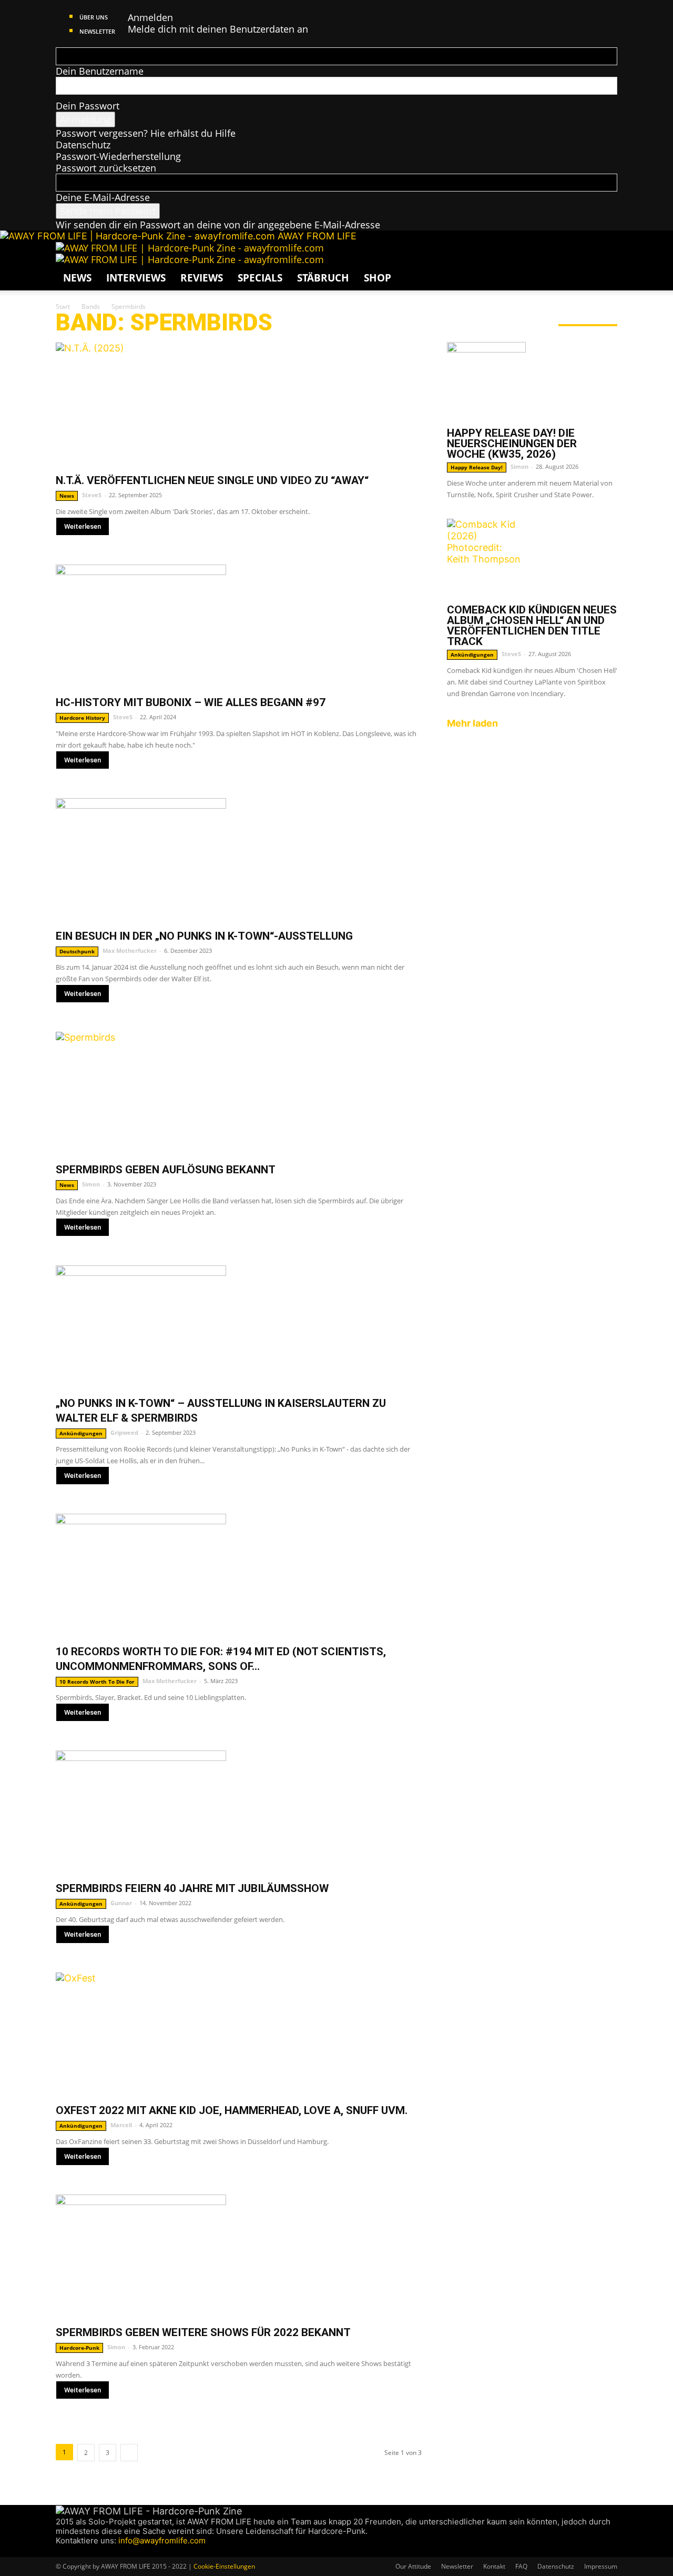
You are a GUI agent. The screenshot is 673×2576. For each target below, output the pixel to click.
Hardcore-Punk (79, 2348)
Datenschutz (83, 145)
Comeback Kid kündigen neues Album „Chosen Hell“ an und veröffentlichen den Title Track (532, 626)
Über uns (94, 17)
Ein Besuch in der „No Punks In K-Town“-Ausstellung (204, 936)
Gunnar (121, 1903)
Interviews (136, 278)
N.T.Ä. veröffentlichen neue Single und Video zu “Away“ (212, 480)
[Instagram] (71, 2551)
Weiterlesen (83, 526)
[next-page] (129, 2453)
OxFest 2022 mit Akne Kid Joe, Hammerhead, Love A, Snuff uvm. (232, 2110)
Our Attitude (413, 2566)
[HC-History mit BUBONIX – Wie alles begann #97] (239, 626)
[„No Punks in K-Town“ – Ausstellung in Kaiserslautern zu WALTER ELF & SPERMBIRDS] (239, 1327)
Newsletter (97, 31)
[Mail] (81, 2551)
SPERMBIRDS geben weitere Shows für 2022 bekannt (203, 2332)
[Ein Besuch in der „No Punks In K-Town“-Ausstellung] (239, 860)
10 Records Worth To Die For (97, 1682)
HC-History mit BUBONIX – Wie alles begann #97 (191, 702)
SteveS (92, 495)
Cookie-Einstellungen (224, 2566)
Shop (378, 278)
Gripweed (124, 1432)
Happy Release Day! (477, 467)
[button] (605, 255)
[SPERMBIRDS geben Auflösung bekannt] (239, 1094)
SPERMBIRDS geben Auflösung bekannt (166, 1170)
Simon (91, 1184)
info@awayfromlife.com (162, 2540)
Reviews (202, 278)
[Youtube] (99, 2551)
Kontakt (494, 2566)
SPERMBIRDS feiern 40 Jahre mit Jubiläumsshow (192, 1888)
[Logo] (190, 248)
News (77, 278)
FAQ (521, 2566)
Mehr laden (472, 723)
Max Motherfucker (130, 950)
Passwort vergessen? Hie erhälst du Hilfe (146, 133)
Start (63, 306)
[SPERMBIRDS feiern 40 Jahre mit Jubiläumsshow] (239, 1812)
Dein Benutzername (100, 71)
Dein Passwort (88, 106)
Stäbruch (323, 278)
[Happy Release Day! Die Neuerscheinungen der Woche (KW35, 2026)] (532, 381)
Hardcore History (82, 718)
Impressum (601, 2566)
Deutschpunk (77, 951)
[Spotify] (91, 2551)
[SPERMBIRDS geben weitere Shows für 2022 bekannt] (239, 2256)
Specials (260, 278)
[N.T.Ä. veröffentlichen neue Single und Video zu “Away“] (239, 404)
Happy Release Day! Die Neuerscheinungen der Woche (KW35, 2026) (512, 444)
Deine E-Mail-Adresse (103, 197)
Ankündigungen (81, 1433)
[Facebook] (61, 2551)
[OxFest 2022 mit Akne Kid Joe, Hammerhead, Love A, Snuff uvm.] (239, 2034)
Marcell (121, 2125)
